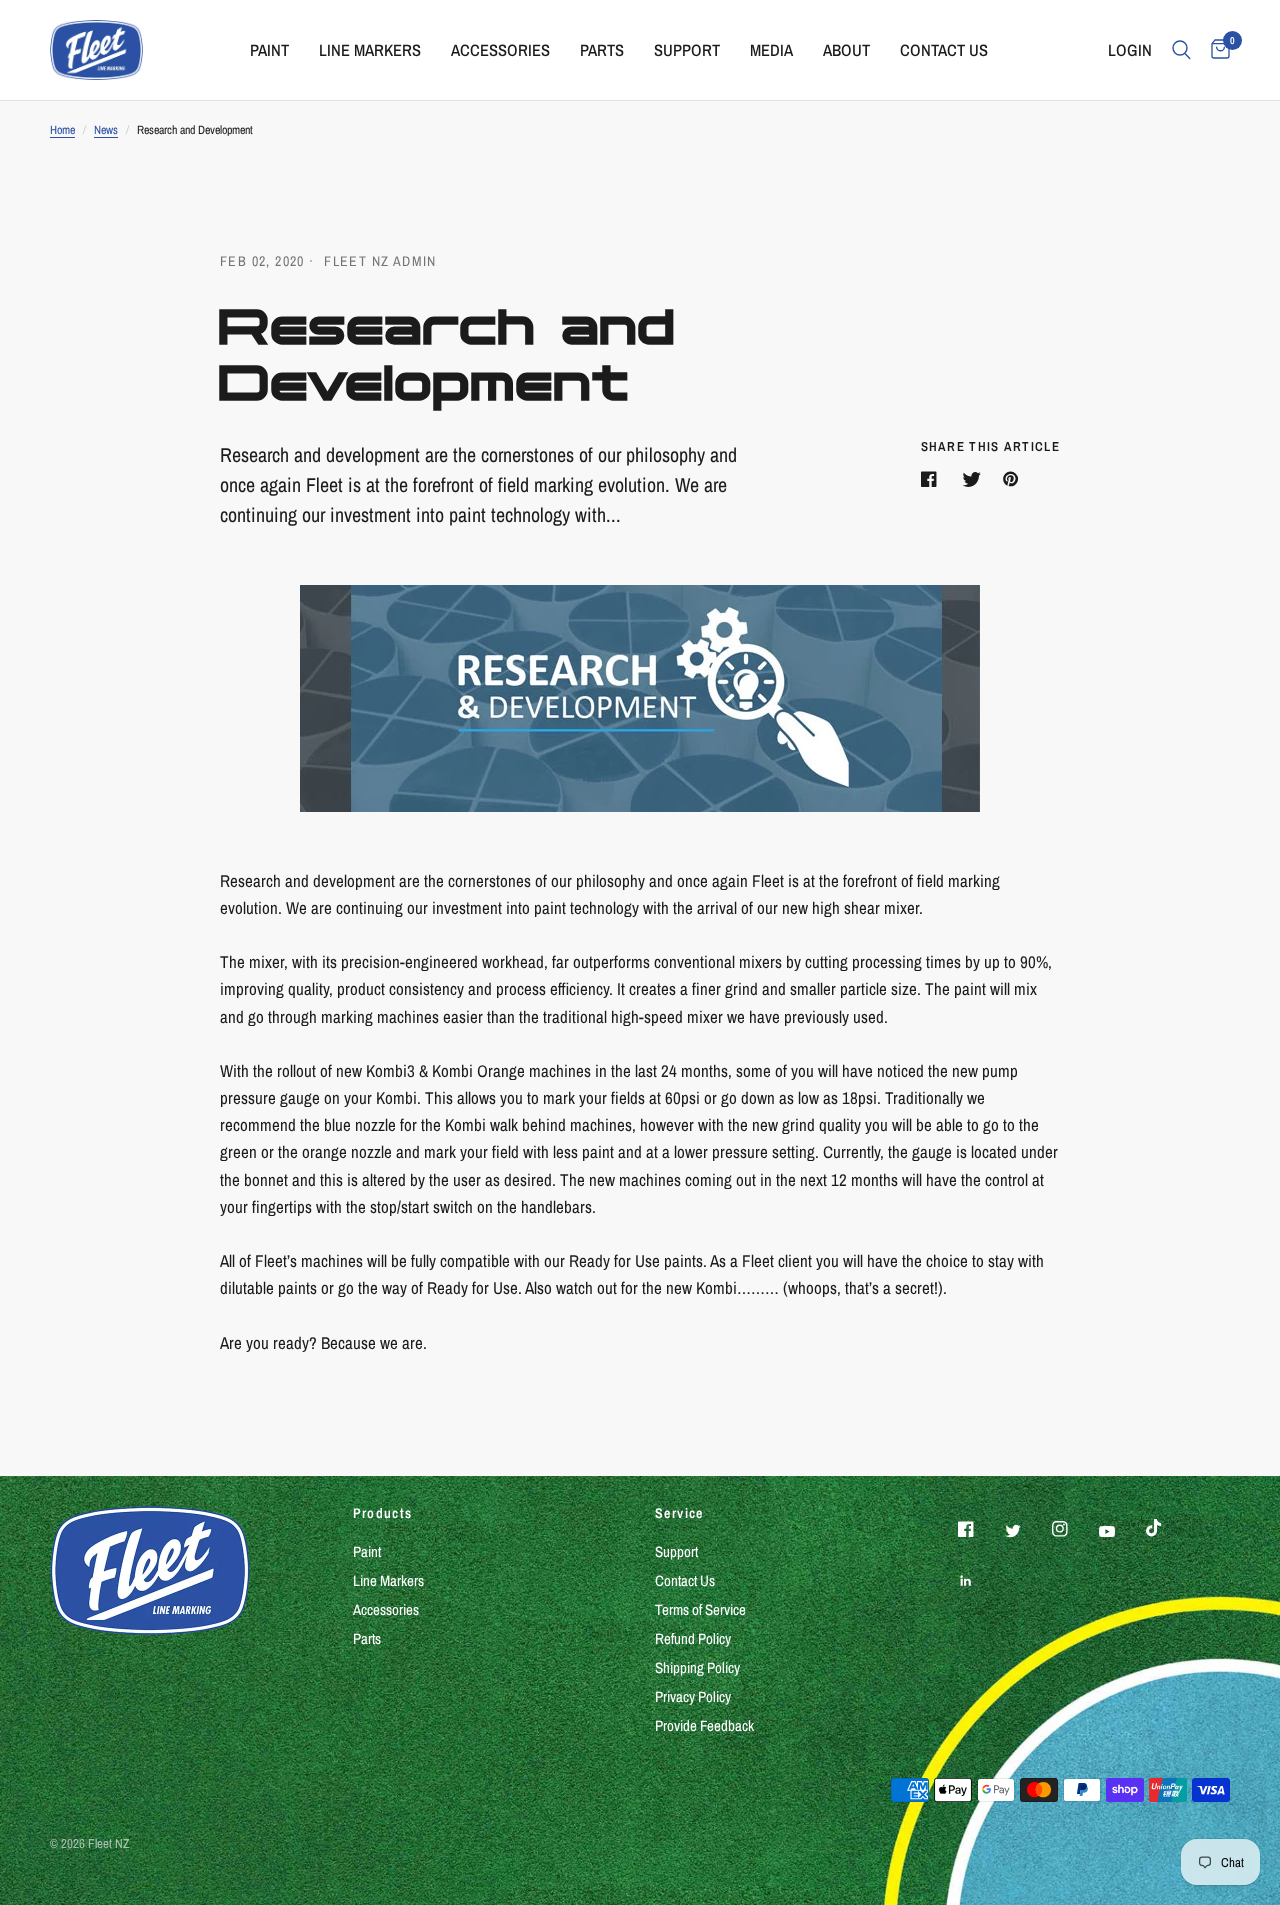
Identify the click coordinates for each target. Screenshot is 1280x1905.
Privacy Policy (693, 1696)
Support (676, 1551)
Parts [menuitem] (602, 50)
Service (679, 1513)
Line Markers (388, 1580)
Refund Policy (693, 1638)
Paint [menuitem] (269, 50)
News (106, 130)
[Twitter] (1027, 1531)
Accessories (386, 1609)
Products (383, 1513)
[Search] (1181, 50)
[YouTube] (1121, 1532)
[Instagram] (1074, 1529)
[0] (1215, 50)
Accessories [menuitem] (500, 50)
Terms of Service (700, 1609)
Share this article (990, 446)
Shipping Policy (697, 1667)
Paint (367, 1551)
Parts (367, 1638)
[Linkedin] (980, 1581)
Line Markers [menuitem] (370, 50)
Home (62, 130)
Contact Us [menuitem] (944, 50)
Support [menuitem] (687, 50)
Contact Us (685, 1580)
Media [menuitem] (771, 50)
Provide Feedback (704, 1725)
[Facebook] (980, 1529)
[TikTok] (1168, 1528)
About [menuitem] (846, 50)
